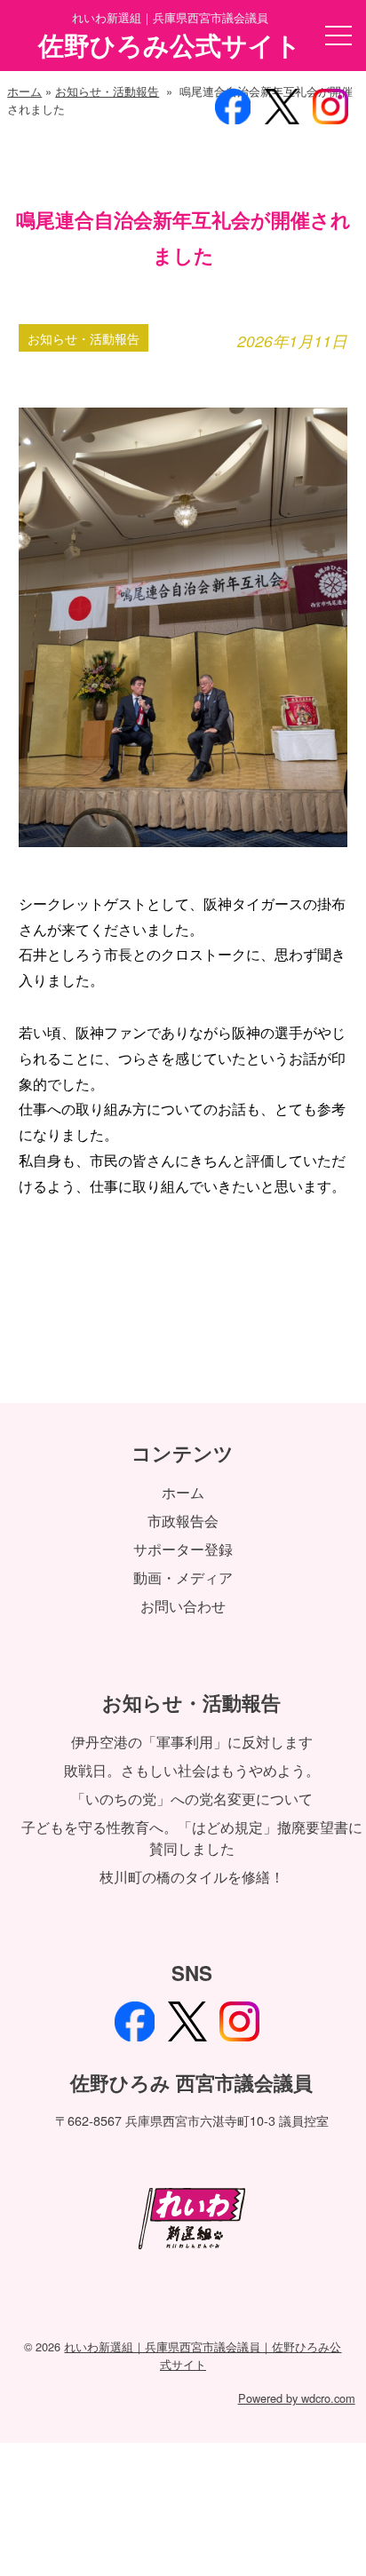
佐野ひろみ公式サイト (170, 45)
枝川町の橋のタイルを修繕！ (192, 1877)
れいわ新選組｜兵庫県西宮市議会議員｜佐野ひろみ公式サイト (203, 2355)
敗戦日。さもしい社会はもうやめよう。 (192, 1770)
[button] (338, 36)
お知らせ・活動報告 (107, 91)
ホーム (24, 91)
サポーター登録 (183, 1549)
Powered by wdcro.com (297, 2398)
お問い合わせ (183, 1606)
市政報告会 (183, 1521)
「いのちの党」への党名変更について (192, 1799)
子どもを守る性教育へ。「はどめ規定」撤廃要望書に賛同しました (192, 1838)
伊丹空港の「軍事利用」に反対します (192, 1742)
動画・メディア (183, 1577)
